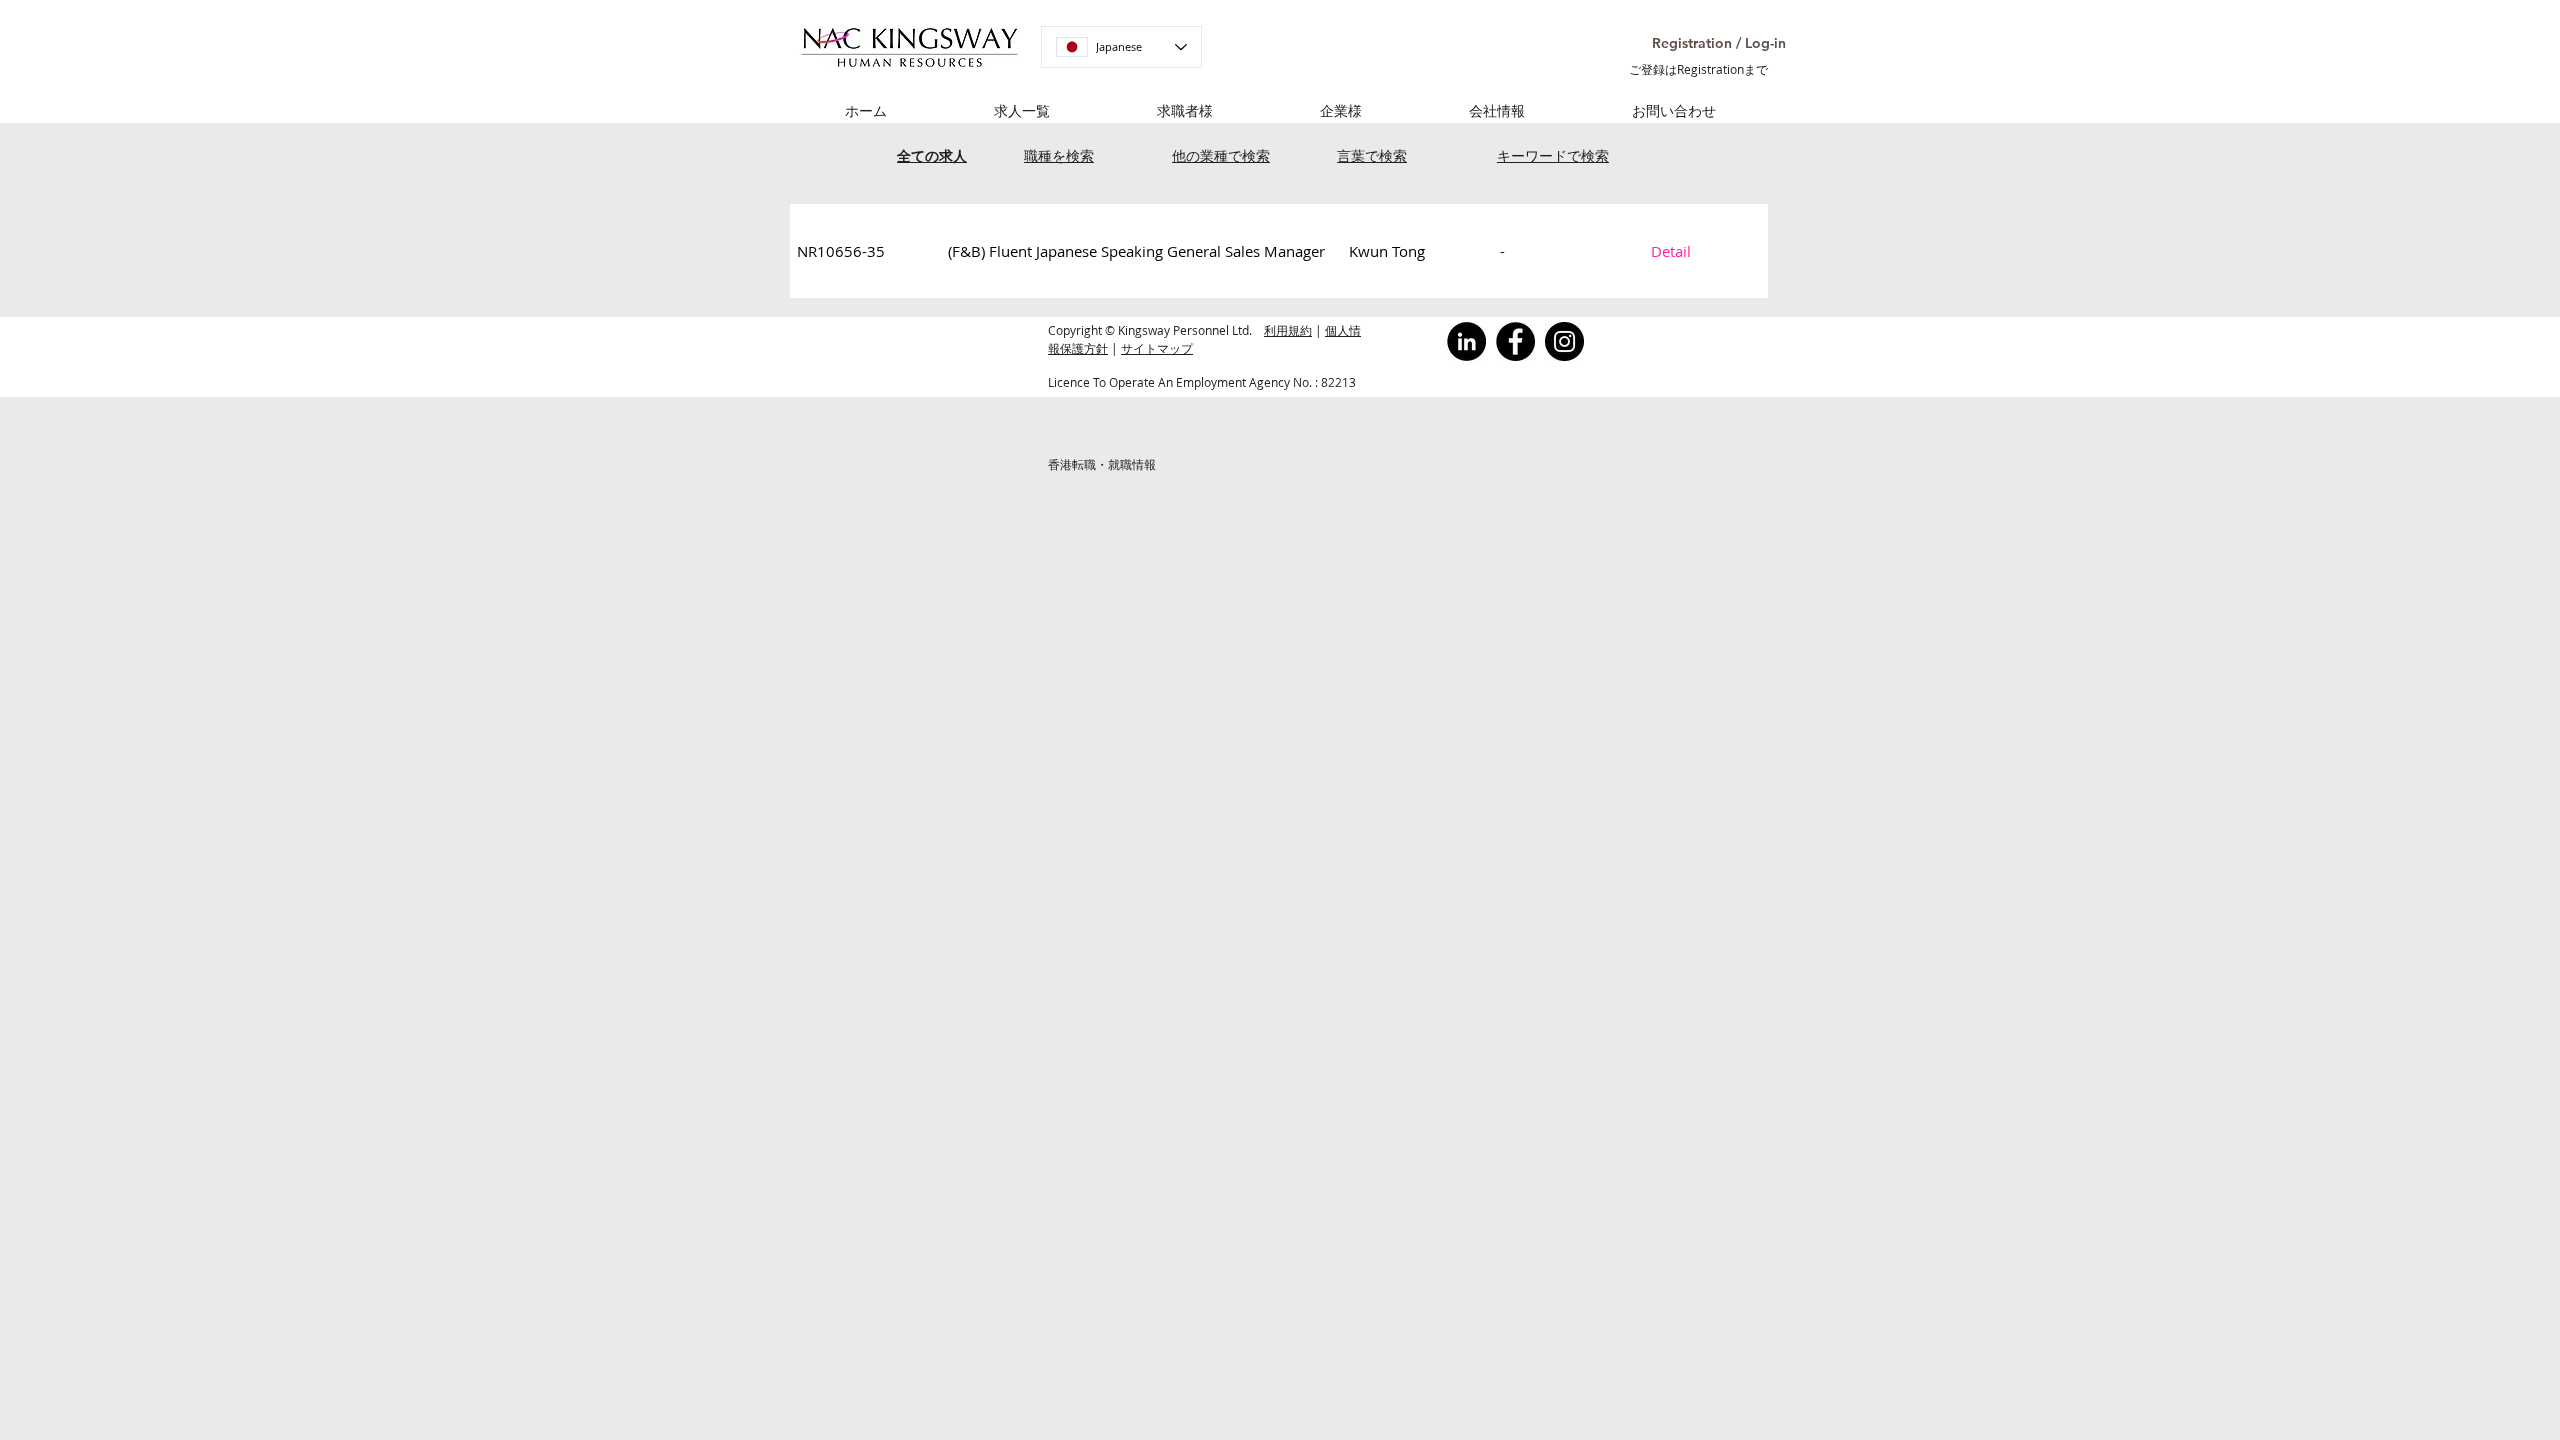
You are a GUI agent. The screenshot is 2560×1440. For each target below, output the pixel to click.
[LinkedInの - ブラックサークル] (1466, 341)
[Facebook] (1515, 341)
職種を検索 (1059, 155)
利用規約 (1288, 330)
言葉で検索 (1372, 155)
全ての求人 (932, 155)
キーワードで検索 (1553, 155)
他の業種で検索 (1221, 155)
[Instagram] (1564, 341)
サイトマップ (1157, 348)
